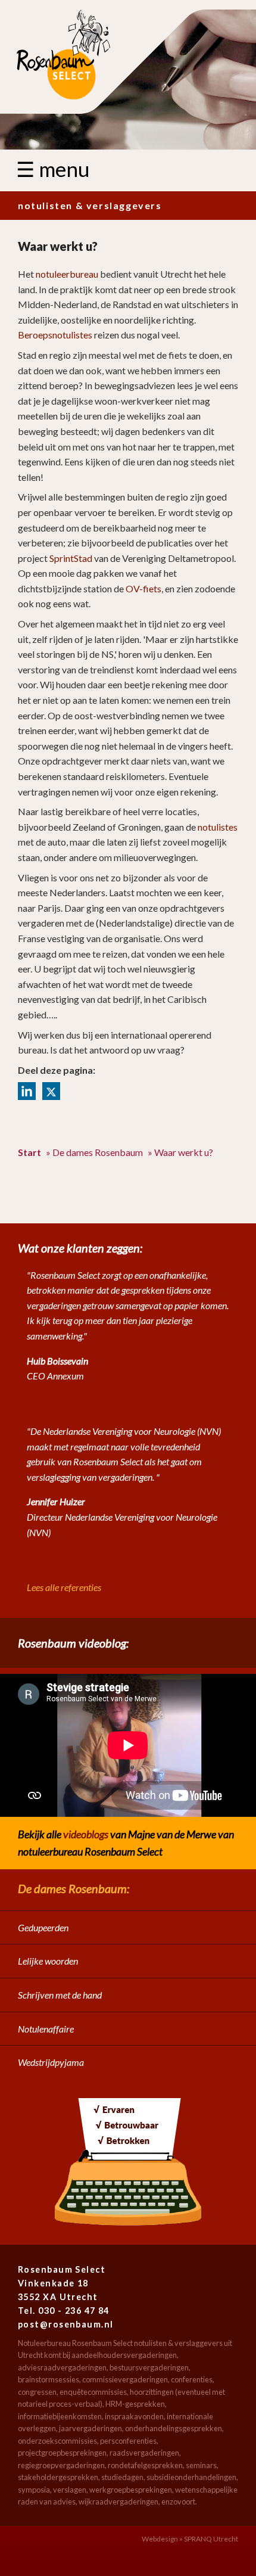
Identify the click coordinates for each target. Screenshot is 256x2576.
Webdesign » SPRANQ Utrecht (190, 2539)
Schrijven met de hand (60, 1995)
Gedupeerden (43, 1927)
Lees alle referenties (64, 1587)
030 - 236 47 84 (74, 2311)
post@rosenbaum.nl (65, 2324)
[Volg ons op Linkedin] (27, 1091)
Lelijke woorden (48, 1961)
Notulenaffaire (46, 2029)
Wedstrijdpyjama (51, 2062)
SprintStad (71, 558)
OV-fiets (143, 588)
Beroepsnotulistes (55, 335)
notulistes (218, 827)
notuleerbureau (67, 274)
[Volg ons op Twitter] (51, 1091)
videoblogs (86, 1834)
